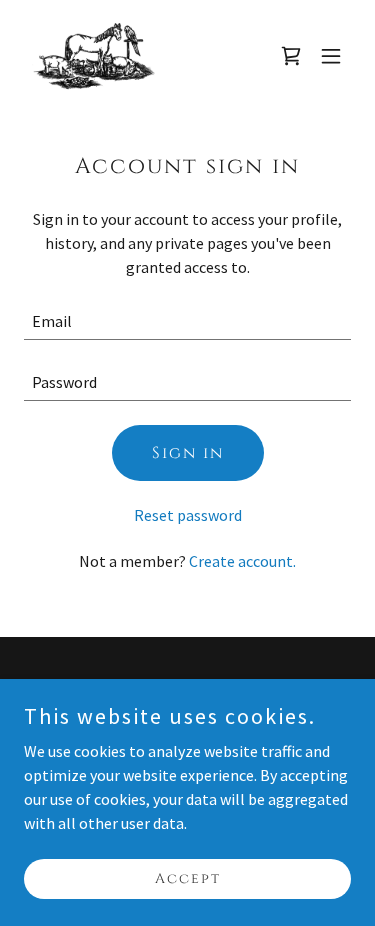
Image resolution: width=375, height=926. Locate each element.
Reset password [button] (188, 515)
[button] (331, 56)
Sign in (188, 453)
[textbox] (187, 321)
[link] (93, 56)
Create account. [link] (242, 561)
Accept (188, 878)
